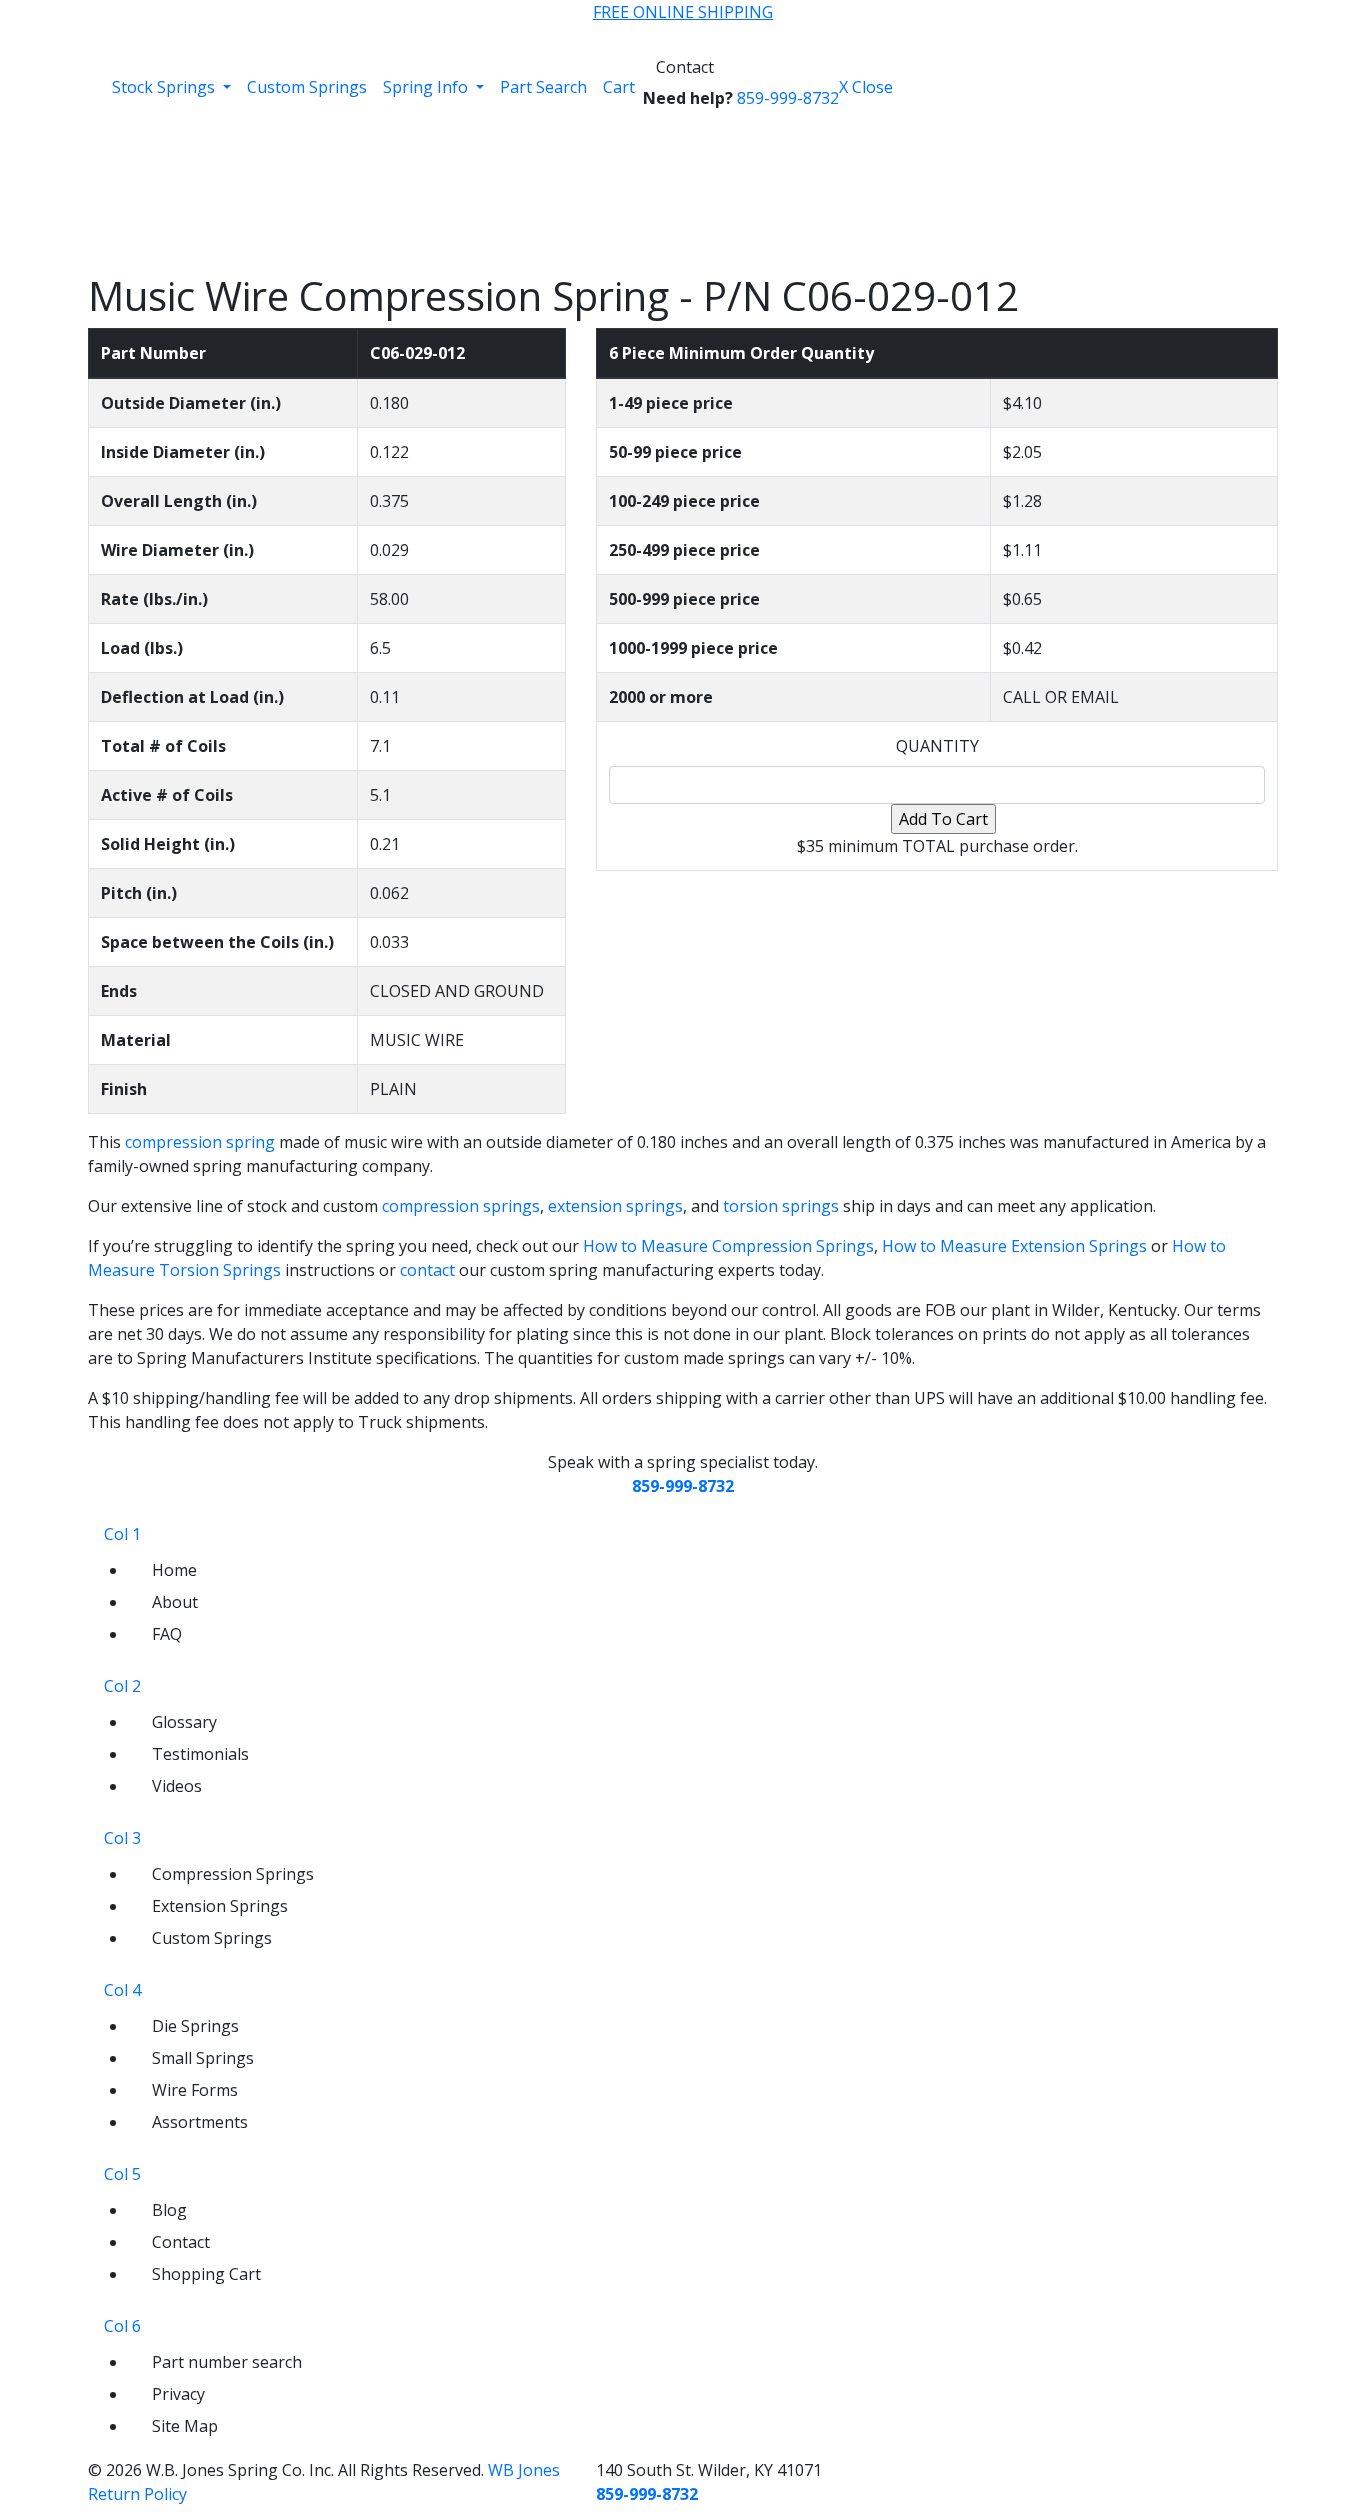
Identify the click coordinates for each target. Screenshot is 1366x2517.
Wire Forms (195, 2090)
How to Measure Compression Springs (728, 1246)
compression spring (200, 1142)
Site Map (185, 2426)
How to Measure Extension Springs (1014, 1246)
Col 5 (122, 2174)
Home (174, 1570)
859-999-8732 (788, 98)
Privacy (178, 2394)
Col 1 (122, 1534)
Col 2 (122, 1686)
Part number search (227, 2362)
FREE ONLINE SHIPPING (683, 12)
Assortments (200, 2122)
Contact (685, 67)
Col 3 (122, 1838)
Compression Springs (233, 1874)
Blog (169, 2210)
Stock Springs (165, 87)
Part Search (543, 87)
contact (427, 1270)
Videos (177, 1786)
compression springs (461, 1206)
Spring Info (427, 87)
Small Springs (203, 2058)
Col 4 (122, 1990)
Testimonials (200, 1754)
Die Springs (195, 2026)
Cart (619, 87)
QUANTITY (937, 746)
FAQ (167, 1634)
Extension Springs (220, 1906)
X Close (866, 87)
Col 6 (122, 2326)
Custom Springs (307, 87)
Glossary (184, 1722)
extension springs (615, 1206)
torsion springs (781, 1206)
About (175, 1602)
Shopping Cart (206, 2274)
